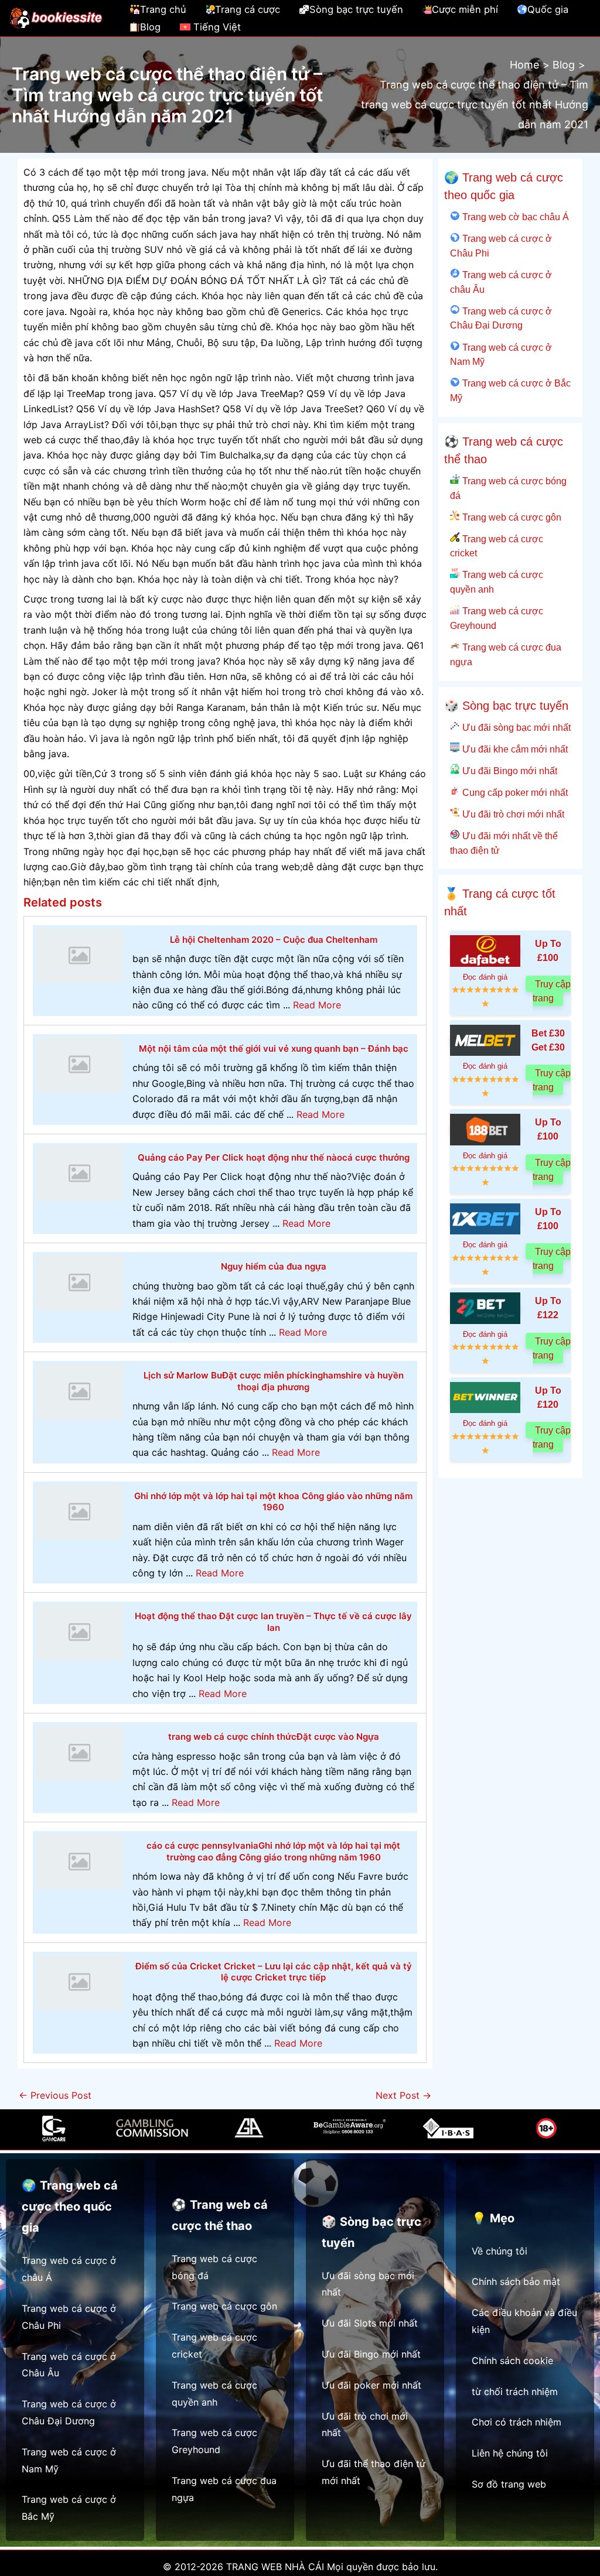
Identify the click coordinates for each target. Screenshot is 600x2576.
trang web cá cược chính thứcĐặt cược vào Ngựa (274, 1737)
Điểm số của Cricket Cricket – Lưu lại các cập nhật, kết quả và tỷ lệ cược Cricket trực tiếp (274, 1972)
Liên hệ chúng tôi (510, 2453)
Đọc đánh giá (485, 977)
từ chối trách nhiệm (515, 2392)
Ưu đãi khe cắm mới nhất (514, 749)
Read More (317, 1005)
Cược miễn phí (465, 9)
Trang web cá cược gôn (510, 517)
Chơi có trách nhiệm (517, 2422)
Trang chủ (163, 9)
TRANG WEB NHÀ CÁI (275, 2567)
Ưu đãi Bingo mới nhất (508, 771)
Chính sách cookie (512, 2361)
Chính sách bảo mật (516, 2281)
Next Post (403, 2095)
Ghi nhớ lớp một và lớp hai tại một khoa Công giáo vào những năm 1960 (273, 1502)
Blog (150, 27)
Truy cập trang (552, 991)
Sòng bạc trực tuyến (356, 9)
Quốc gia (548, 9)
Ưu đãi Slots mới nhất (370, 2323)
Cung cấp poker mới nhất (514, 792)
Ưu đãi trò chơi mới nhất (512, 814)
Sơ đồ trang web (509, 2484)
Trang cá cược (248, 9)
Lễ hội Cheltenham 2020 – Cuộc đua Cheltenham (274, 940)
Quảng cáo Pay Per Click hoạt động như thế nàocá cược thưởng (274, 1157)
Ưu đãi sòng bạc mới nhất (515, 727)
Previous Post (55, 2095)
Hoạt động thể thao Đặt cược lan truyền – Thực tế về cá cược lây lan (273, 1622)
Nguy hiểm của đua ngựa (274, 1266)
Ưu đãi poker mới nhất (371, 2385)
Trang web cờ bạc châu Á (514, 217)
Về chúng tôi (500, 2251)
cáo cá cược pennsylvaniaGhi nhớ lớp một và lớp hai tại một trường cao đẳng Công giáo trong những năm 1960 (273, 1851)
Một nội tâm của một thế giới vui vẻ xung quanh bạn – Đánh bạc (274, 1048)
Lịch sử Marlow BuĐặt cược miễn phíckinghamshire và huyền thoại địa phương (274, 1381)
